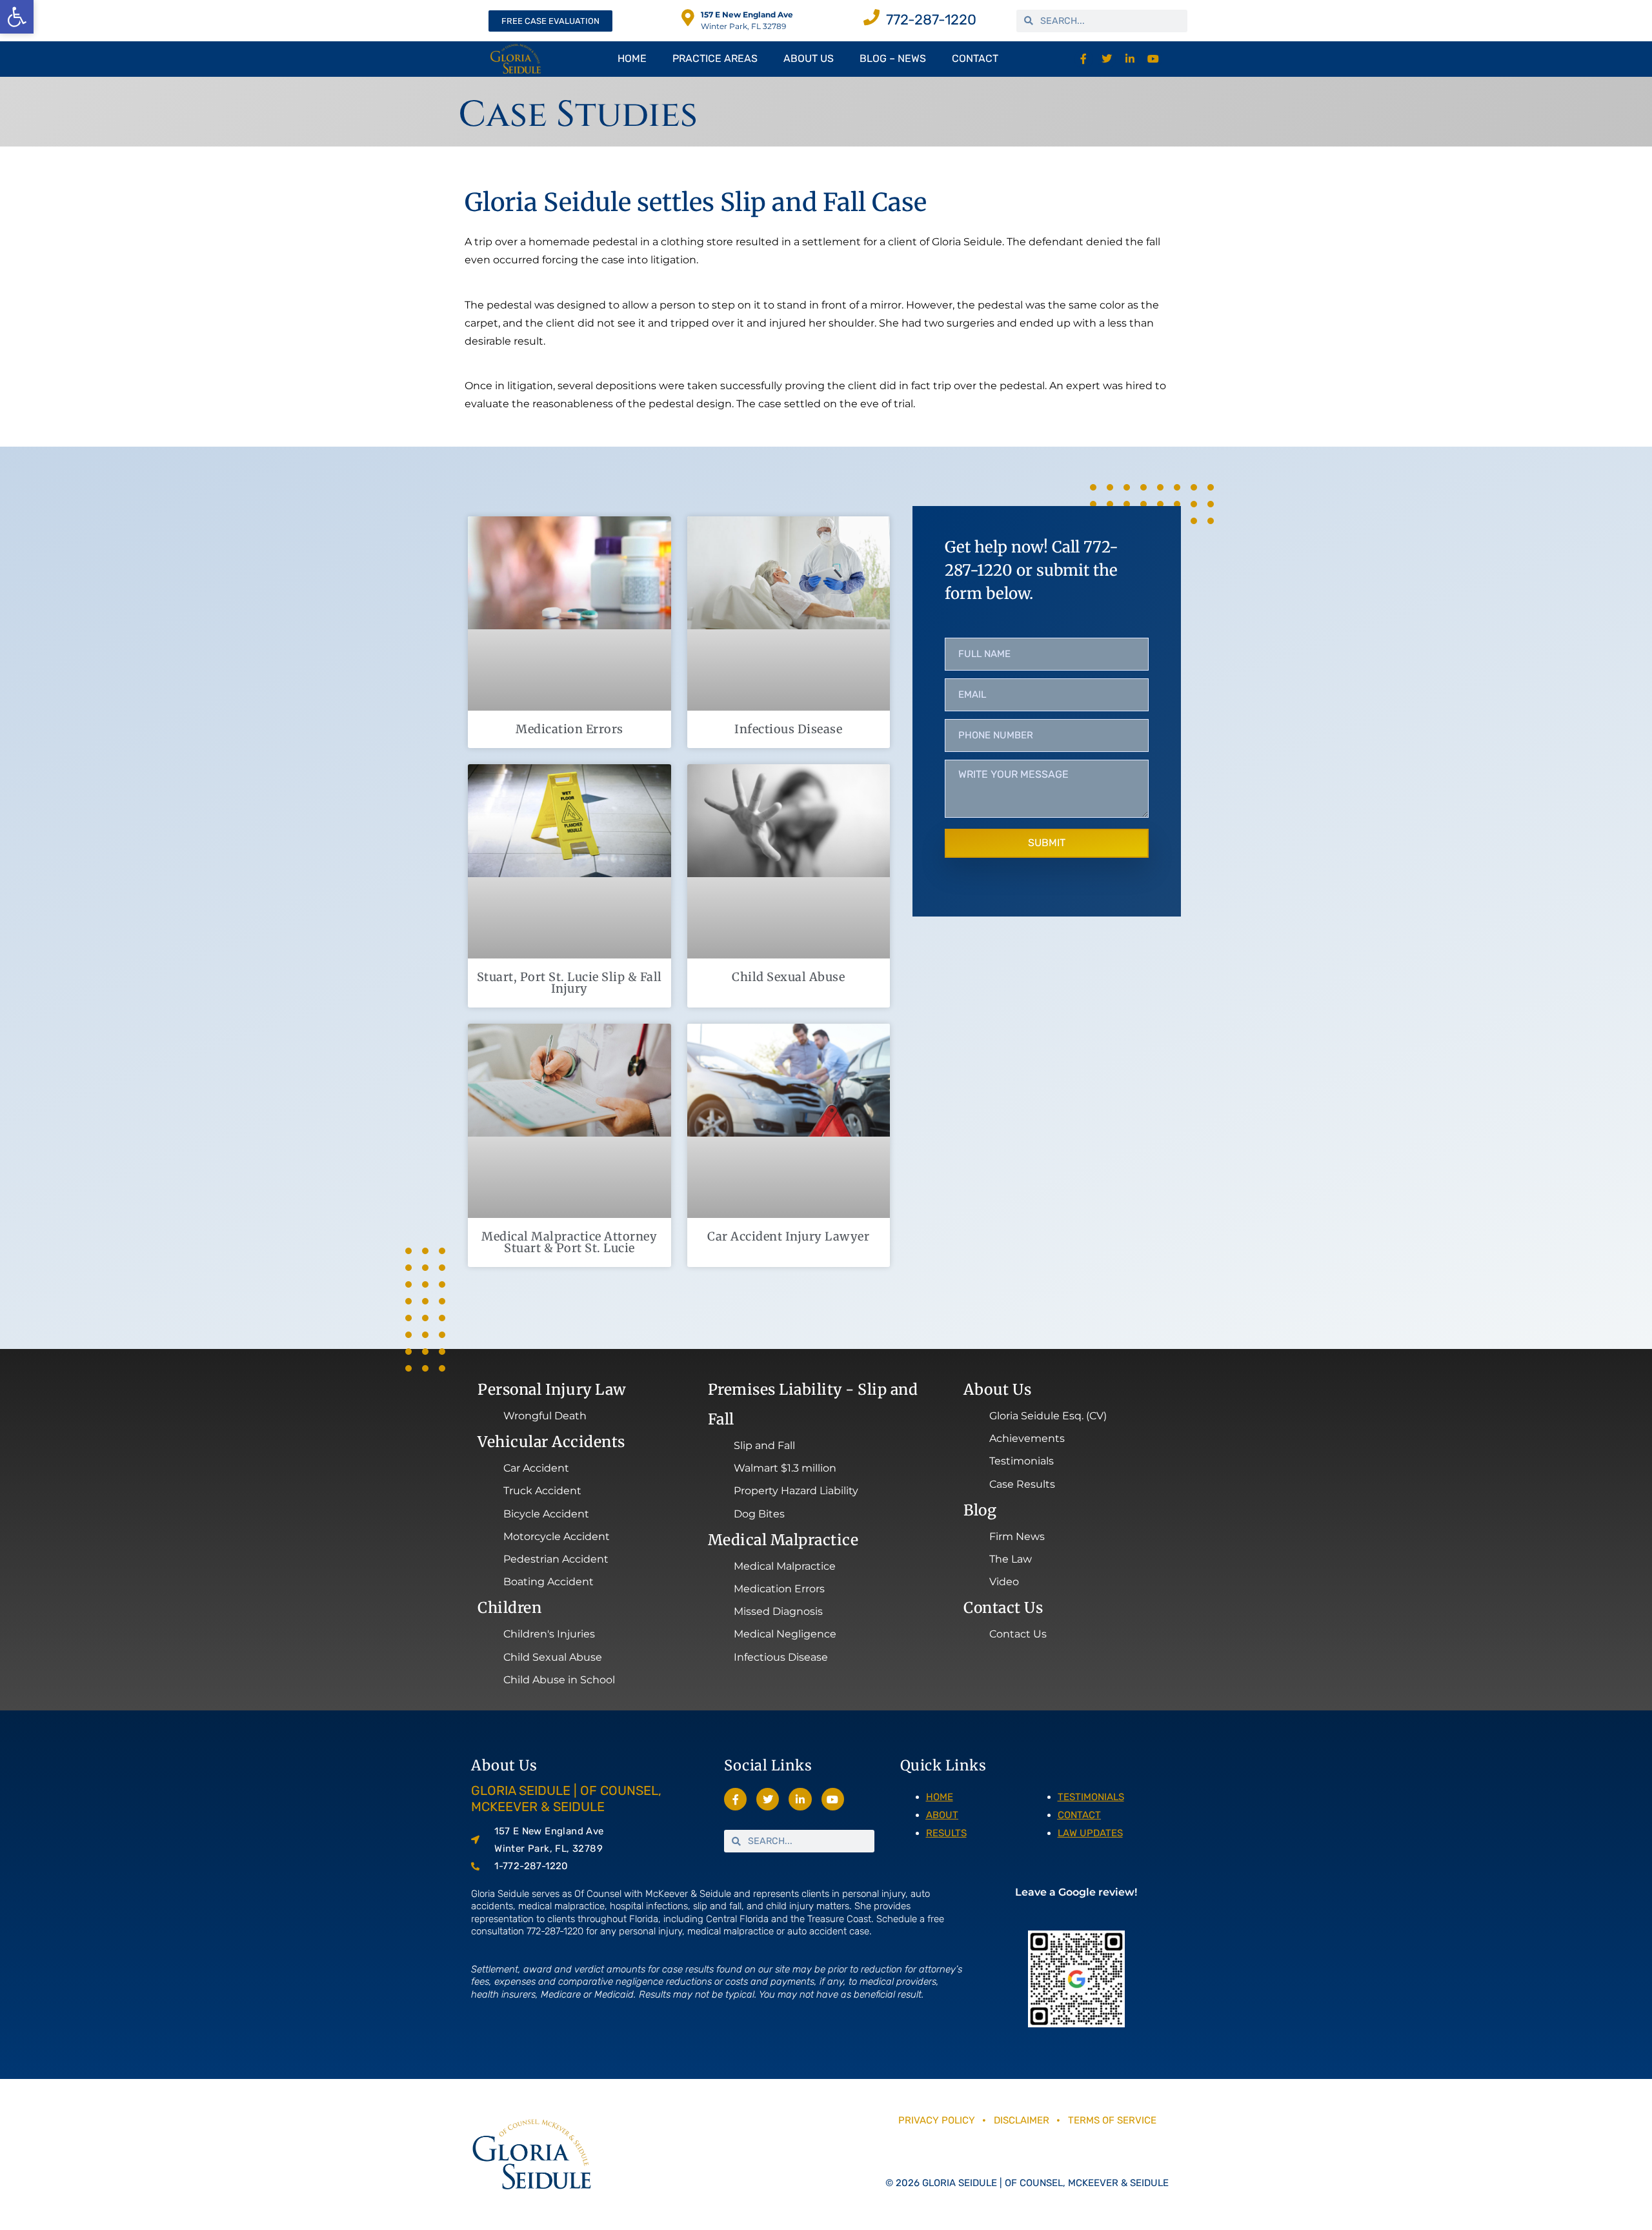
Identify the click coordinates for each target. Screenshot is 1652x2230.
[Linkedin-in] (1130, 59)
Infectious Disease (788, 729)
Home (632, 58)
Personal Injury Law (552, 1389)
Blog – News (893, 58)
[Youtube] (1153, 59)
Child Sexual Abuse (788, 977)
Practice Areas (715, 58)
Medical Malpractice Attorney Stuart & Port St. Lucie (569, 1242)
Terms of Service (1112, 2120)
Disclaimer (1023, 2120)
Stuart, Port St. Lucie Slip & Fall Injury (569, 983)
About (942, 1815)
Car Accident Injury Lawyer (788, 1236)
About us (809, 58)
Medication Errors (569, 729)
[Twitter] (1107, 59)
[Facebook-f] (1084, 59)
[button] (17, 17)
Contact (975, 58)
